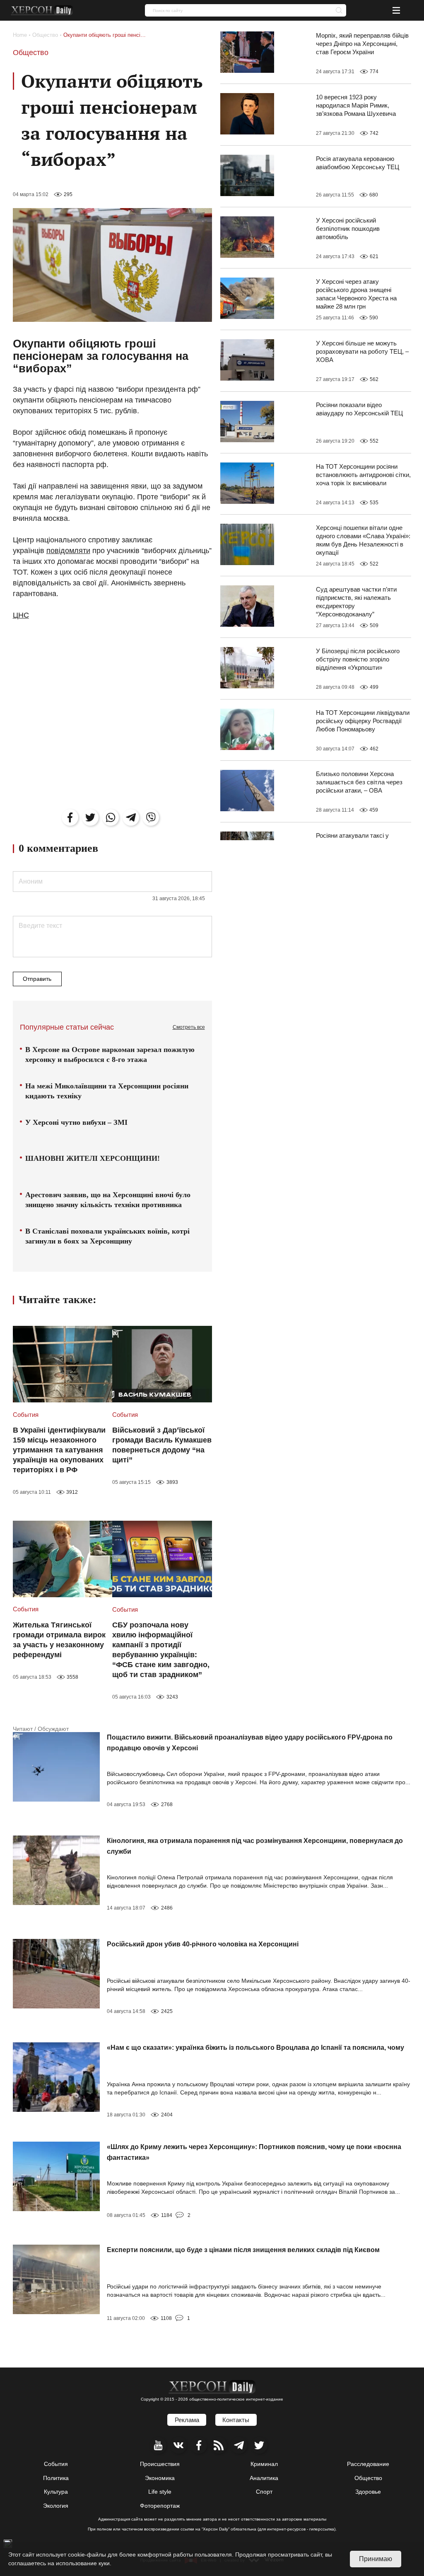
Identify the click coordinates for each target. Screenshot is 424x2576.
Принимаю (376, 2559)
